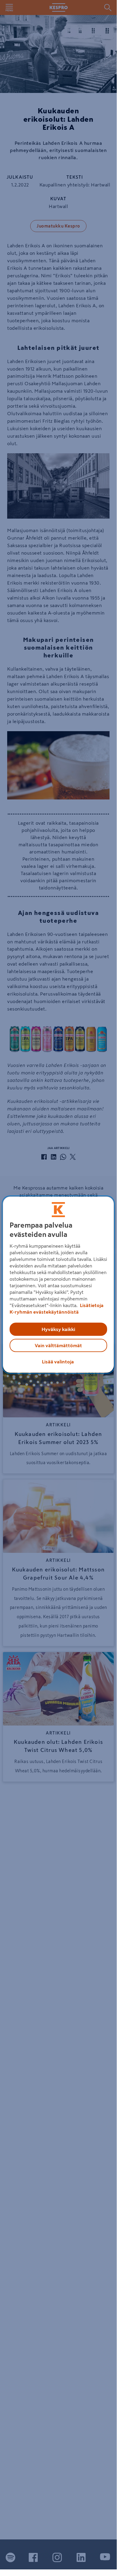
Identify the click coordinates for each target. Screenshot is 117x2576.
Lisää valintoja (58, 1362)
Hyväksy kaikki (58, 1329)
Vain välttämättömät (58, 1345)
